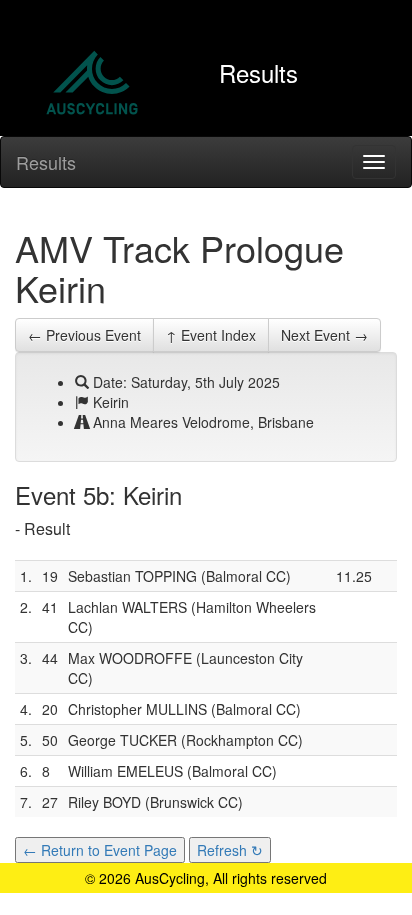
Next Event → (324, 335)
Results (46, 162)
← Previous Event (84, 335)
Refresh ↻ (230, 850)
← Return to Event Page (100, 850)
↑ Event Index (211, 335)
